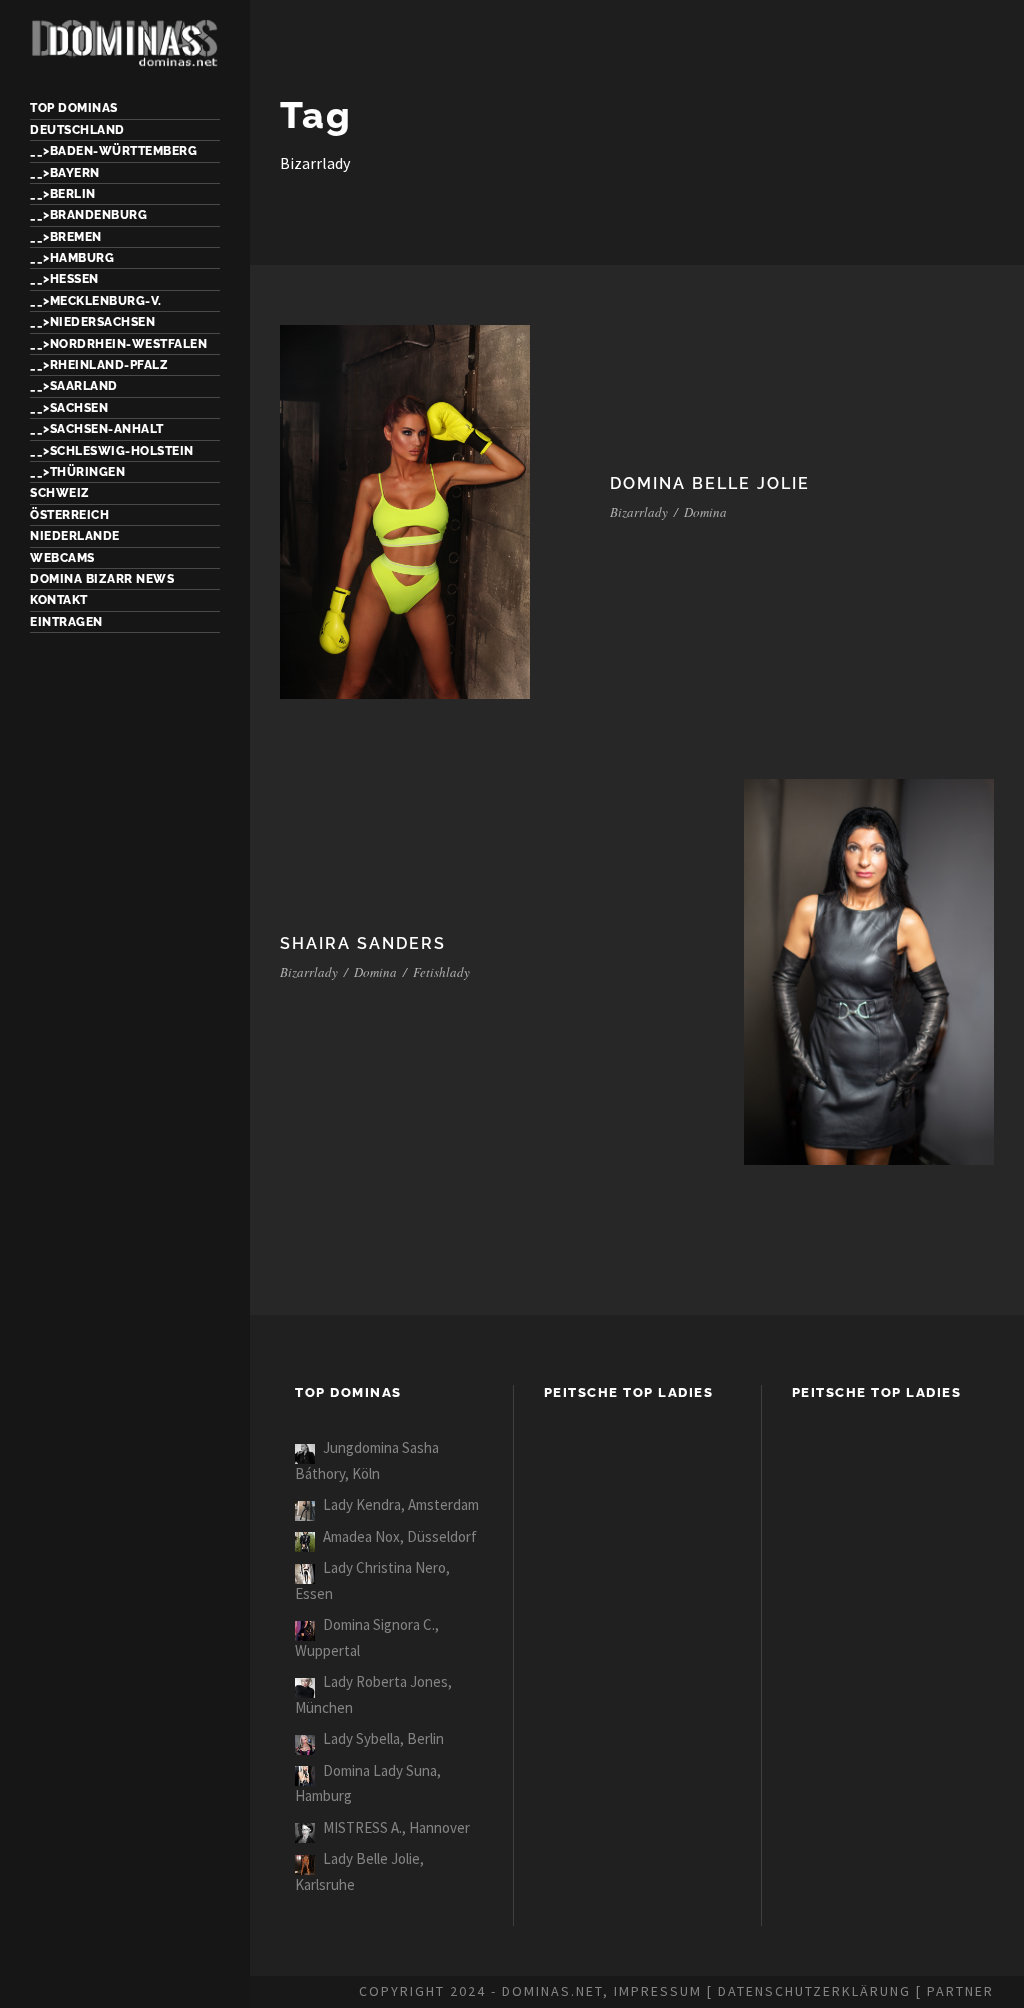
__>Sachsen (69, 408)
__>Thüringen (77, 472)
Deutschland (77, 130)
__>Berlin (63, 194)
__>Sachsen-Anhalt (97, 429)
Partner (960, 1991)
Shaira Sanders (363, 943)
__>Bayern (65, 173)
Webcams (62, 558)
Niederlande (75, 536)
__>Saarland (74, 386)
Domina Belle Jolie (710, 483)
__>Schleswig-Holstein (112, 451)
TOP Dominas (74, 108)
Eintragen (66, 622)
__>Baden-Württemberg (113, 151)
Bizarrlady (639, 512)
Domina (705, 512)
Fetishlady (441, 972)
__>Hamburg (72, 258)
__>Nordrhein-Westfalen (118, 344)
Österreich (69, 515)
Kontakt (59, 600)
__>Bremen (66, 237)
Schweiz (60, 493)
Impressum (658, 1991)
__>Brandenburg (88, 215)
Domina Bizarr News (102, 579)
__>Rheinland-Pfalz (99, 365)
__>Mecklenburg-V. (96, 301)
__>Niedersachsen (92, 322)
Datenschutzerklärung (814, 1991)
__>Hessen (64, 279)
